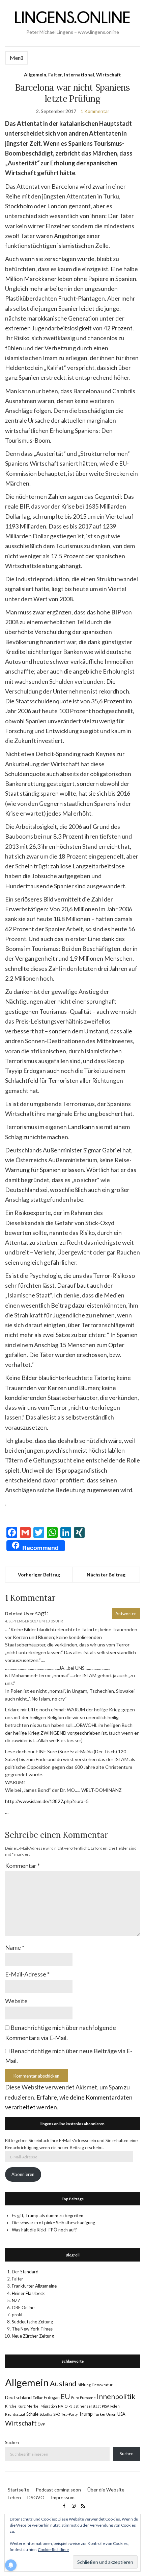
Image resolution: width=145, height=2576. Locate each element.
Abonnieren (23, 2174)
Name (15, 1947)
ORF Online (23, 2308)
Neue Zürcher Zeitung (33, 2336)
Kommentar (22, 1866)
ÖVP (41, 2424)
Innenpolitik (116, 2396)
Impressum (63, 2497)
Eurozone (88, 2398)
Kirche (11, 2406)
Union (111, 2414)
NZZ (16, 2300)
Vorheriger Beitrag (39, 1575)
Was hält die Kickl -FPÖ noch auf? (44, 2230)
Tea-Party (69, 2414)
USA (121, 2414)
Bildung (84, 2385)
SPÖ (57, 2414)
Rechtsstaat (15, 2414)
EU (65, 2396)
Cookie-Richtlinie (53, 2549)
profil (17, 2315)
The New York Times (32, 2329)
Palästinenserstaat (85, 2406)
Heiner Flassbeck (28, 2293)
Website (16, 2001)
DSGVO (36, 2497)
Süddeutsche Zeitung (32, 2322)
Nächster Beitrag (106, 1575)
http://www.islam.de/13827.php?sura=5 (47, 1801)
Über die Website (106, 2490)
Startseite (19, 2490)
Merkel (33, 2406)
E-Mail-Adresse (27, 1974)
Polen (115, 2406)
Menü (17, 58)
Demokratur (102, 2385)
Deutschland (18, 2397)
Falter (55, 75)
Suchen (12, 2442)
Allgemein (35, 75)
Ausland (63, 2384)
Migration (49, 2406)
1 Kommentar (95, 111)
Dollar (38, 2398)
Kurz (22, 2406)
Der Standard (25, 2272)
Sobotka (46, 2414)
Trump (86, 2414)
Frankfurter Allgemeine (34, 2286)
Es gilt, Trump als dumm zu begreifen (48, 2216)
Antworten (126, 1614)
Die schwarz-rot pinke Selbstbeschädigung (53, 2223)
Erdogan (52, 2398)
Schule (32, 2414)
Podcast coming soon (58, 2490)
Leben (14, 2497)
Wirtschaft (109, 75)
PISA (106, 2406)
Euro (75, 2398)
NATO (63, 2406)
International (79, 75)
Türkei (99, 2414)
